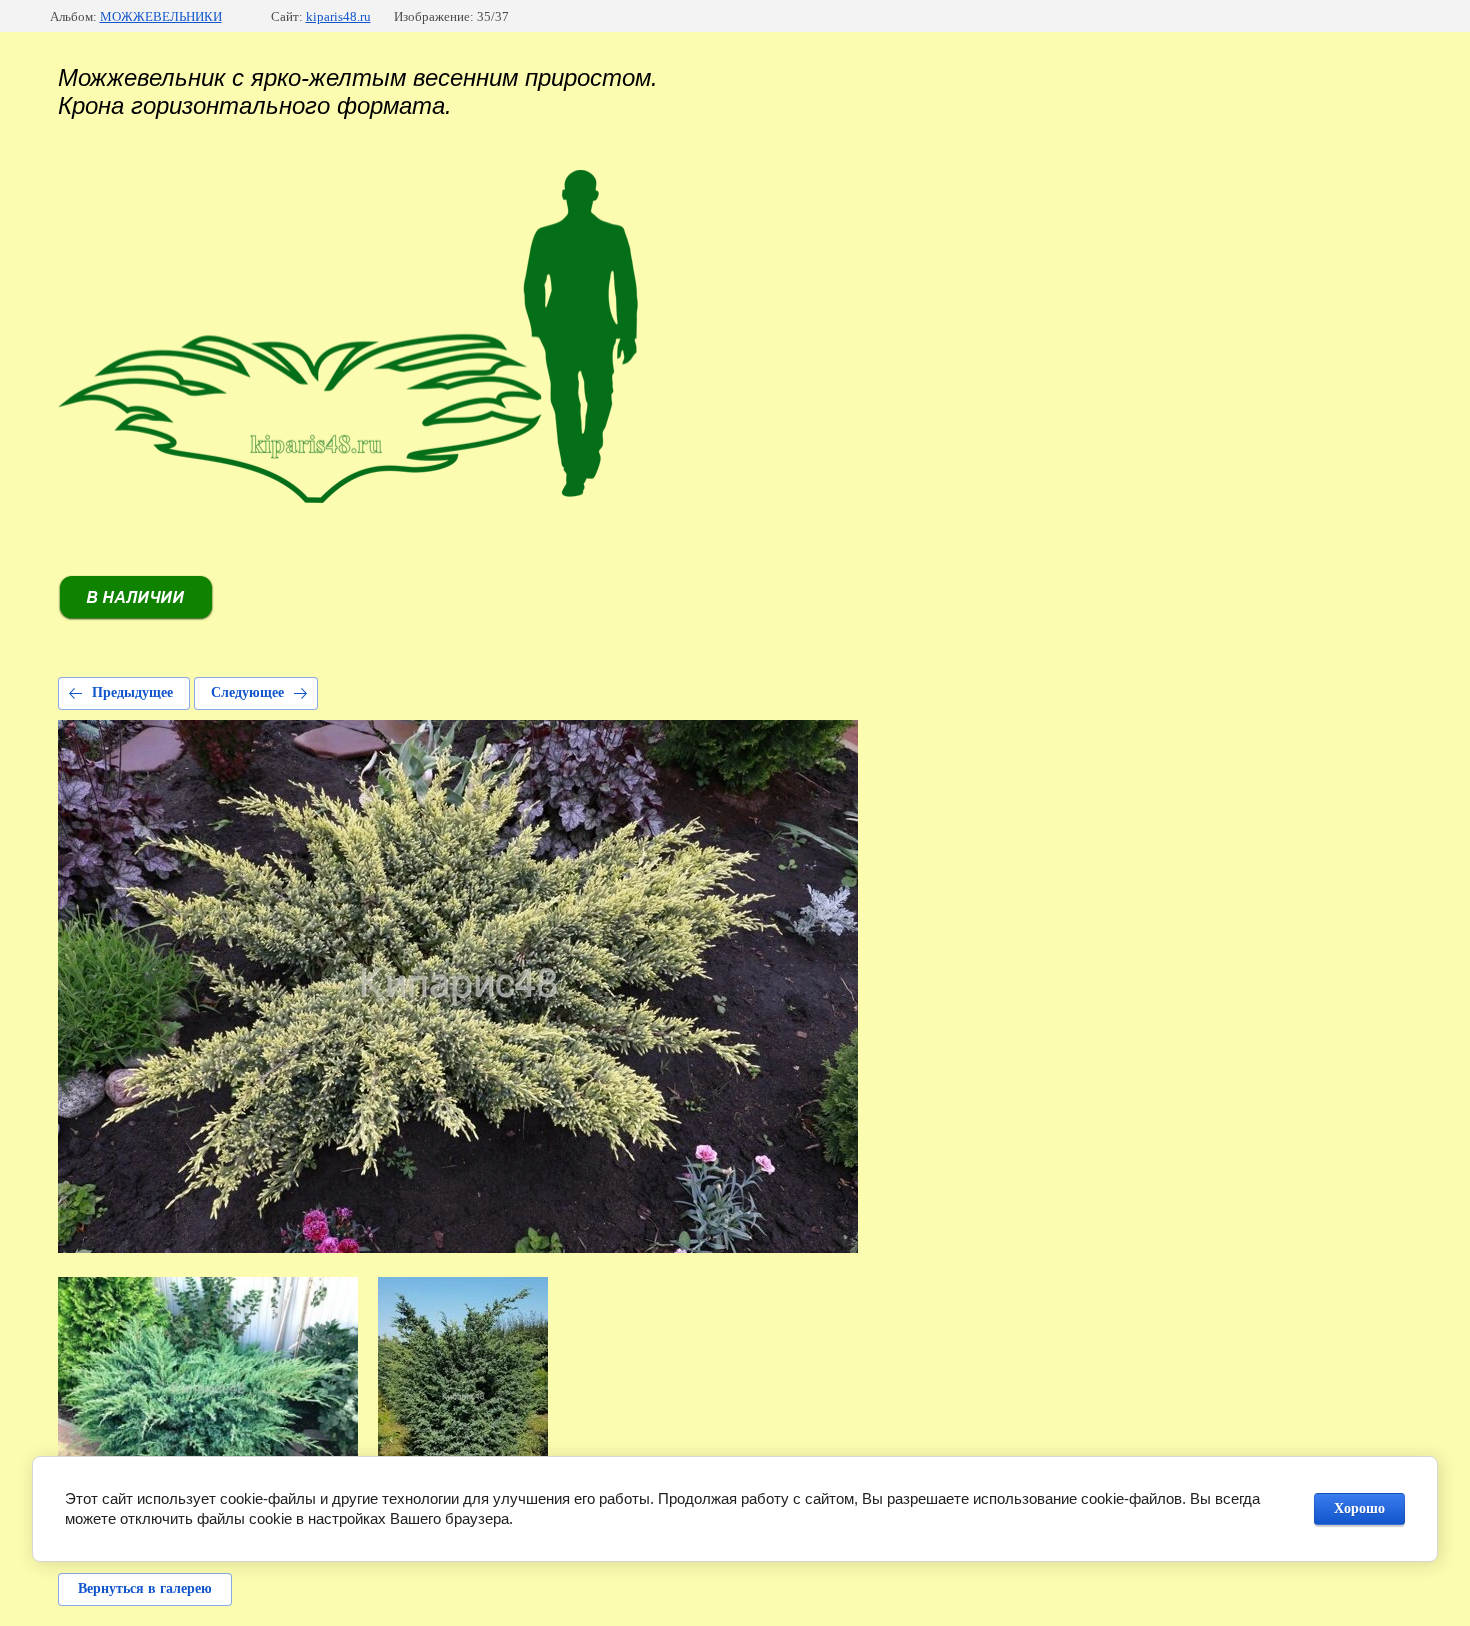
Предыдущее (132, 692)
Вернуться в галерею (145, 1588)
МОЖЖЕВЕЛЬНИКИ (161, 16)
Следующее (247, 692)
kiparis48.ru (338, 16)
